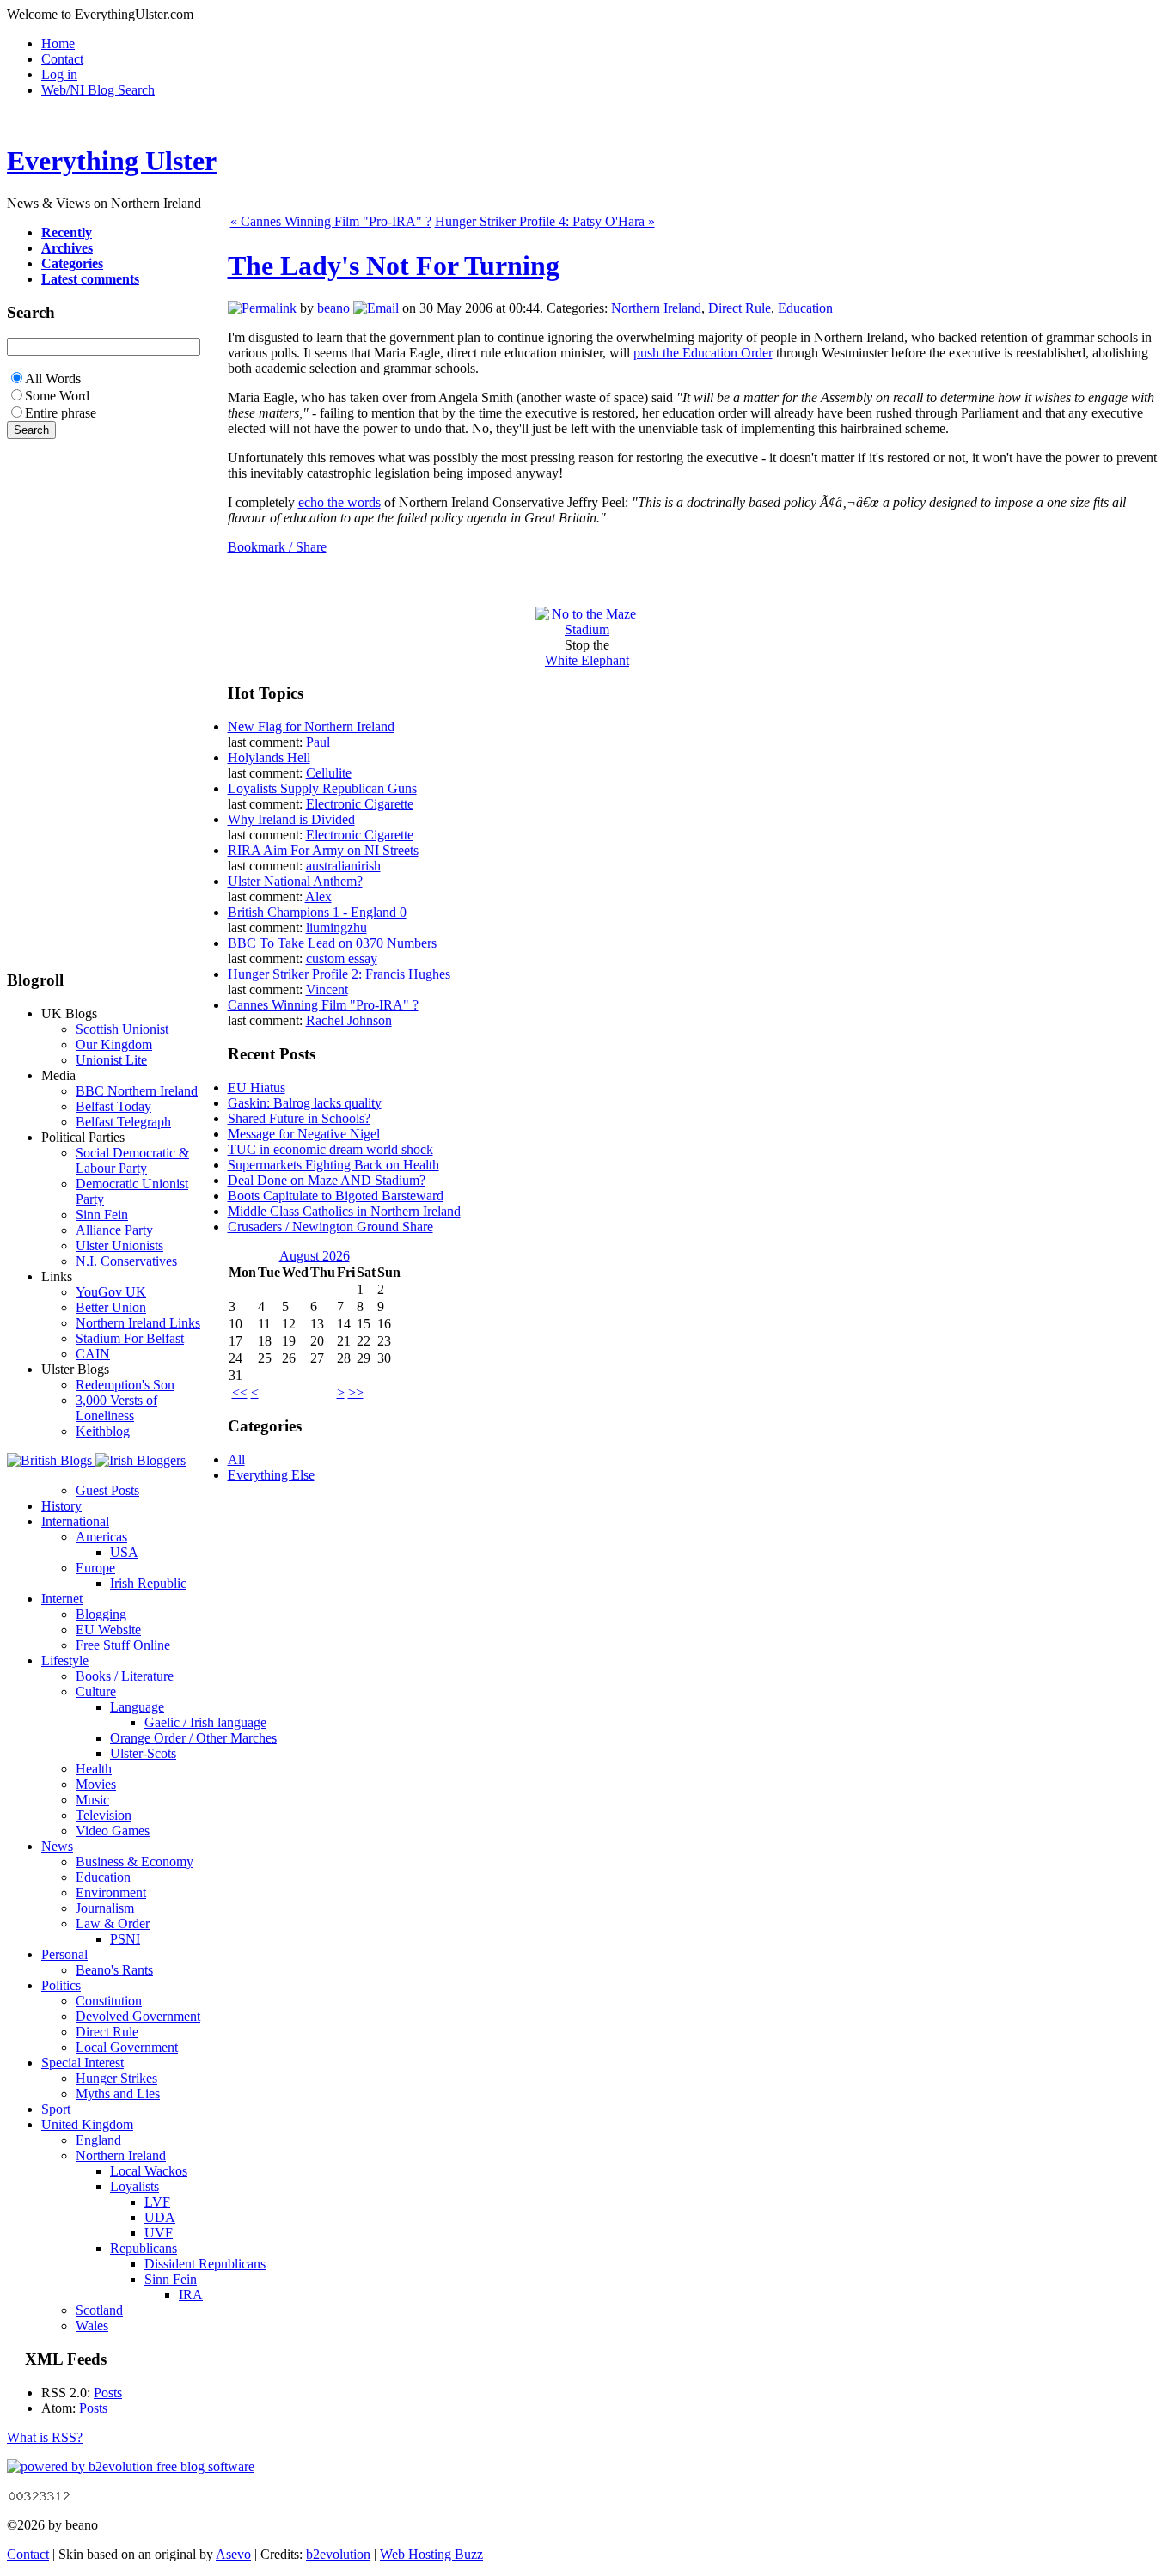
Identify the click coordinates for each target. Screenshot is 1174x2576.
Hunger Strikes (116, 2078)
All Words (53, 378)
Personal (64, 1954)
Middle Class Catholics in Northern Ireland (344, 1211)
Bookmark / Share (277, 547)
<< (240, 1392)
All (236, 1459)
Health (94, 1769)
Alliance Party (114, 1230)
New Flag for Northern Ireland (311, 726)
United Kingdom (87, 2124)
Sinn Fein (102, 1215)
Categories (72, 263)
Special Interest (83, 2063)
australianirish (343, 866)
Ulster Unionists (119, 1245)
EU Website (108, 1630)
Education (805, 308)
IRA (191, 2295)
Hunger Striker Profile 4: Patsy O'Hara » (545, 221)
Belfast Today (113, 1106)
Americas (101, 1537)
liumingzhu (336, 928)
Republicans (144, 2248)
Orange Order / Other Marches (193, 1738)
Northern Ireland (656, 308)
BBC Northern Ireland (137, 1091)
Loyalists (135, 2186)
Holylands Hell (269, 757)
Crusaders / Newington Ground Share (330, 1227)
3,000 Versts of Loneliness (116, 1408)
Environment (111, 1892)
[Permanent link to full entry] (262, 308)
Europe (95, 1568)
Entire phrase (61, 413)
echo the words (339, 502)
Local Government (127, 2047)
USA (124, 1552)
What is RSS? (45, 2437)
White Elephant (587, 660)
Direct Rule (740, 308)
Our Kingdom (114, 1044)
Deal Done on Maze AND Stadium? (327, 1180)
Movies (96, 1784)
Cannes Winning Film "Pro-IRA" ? (323, 1005)
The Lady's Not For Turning (394, 266)
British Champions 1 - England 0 (317, 912)
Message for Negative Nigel (304, 1134)
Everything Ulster (112, 161)
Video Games (113, 1831)
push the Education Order (703, 353)
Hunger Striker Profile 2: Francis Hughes (339, 974)
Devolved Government (138, 2016)
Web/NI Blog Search (98, 90)
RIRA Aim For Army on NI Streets (323, 850)
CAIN (93, 1354)
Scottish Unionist (122, 1029)
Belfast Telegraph (123, 1122)
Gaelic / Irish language (205, 1722)
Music (92, 1800)
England (98, 2140)
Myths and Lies (118, 2094)
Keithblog (103, 1431)
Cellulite (329, 773)
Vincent (327, 989)
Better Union (111, 1307)
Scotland (99, 2310)
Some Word (57, 396)
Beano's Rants (114, 1970)
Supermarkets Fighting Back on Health (333, 1165)
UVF (159, 2233)
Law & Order (113, 1923)
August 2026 (315, 1256)
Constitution (109, 2001)
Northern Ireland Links (138, 1323)
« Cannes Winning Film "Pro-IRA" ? (331, 221)
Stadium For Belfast (130, 1338)
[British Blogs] (51, 1460)
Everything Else (271, 1475)
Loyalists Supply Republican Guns (322, 788)
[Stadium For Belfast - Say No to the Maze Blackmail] (587, 629)
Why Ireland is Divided (291, 819)
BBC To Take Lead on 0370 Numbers (332, 943)
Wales (92, 2326)
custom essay (342, 958)
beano (333, 308)
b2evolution (338, 2554)
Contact (62, 59)
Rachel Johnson (349, 1020)
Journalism (105, 1908)
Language (137, 1707)
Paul (318, 742)
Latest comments (90, 279)
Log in (59, 74)
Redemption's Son (125, 1385)
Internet (62, 1599)
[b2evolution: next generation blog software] (131, 2466)
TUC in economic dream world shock (330, 1149)
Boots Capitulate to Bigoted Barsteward (336, 1196)
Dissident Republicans (205, 2264)
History (61, 1506)
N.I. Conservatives (126, 1261)
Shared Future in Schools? (299, 1118)
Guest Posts (107, 1490)
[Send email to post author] (376, 308)
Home (58, 43)
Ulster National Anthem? (295, 881)
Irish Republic (148, 1583)
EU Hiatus (257, 1087)
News (57, 1846)
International (75, 1521)
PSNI (125, 1939)
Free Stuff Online (123, 1645)
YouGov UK (111, 1292)
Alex (318, 897)
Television (104, 1815)
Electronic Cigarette (360, 804)
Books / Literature (125, 1676)
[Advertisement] (58, 697)
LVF (157, 2202)
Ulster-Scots (143, 1753)
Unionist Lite (111, 1060)
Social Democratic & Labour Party (132, 1160)
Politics (61, 1985)
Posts (108, 2393)
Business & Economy (135, 1862)
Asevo (233, 2554)
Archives (67, 248)
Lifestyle (65, 1660)
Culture (96, 1691)
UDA (160, 2217)
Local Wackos (149, 2171)
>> (356, 1392)
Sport (56, 2109)
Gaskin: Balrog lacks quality (305, 1103)
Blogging (101, 1614)
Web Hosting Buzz (431, 2554)
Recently (67, 232)
